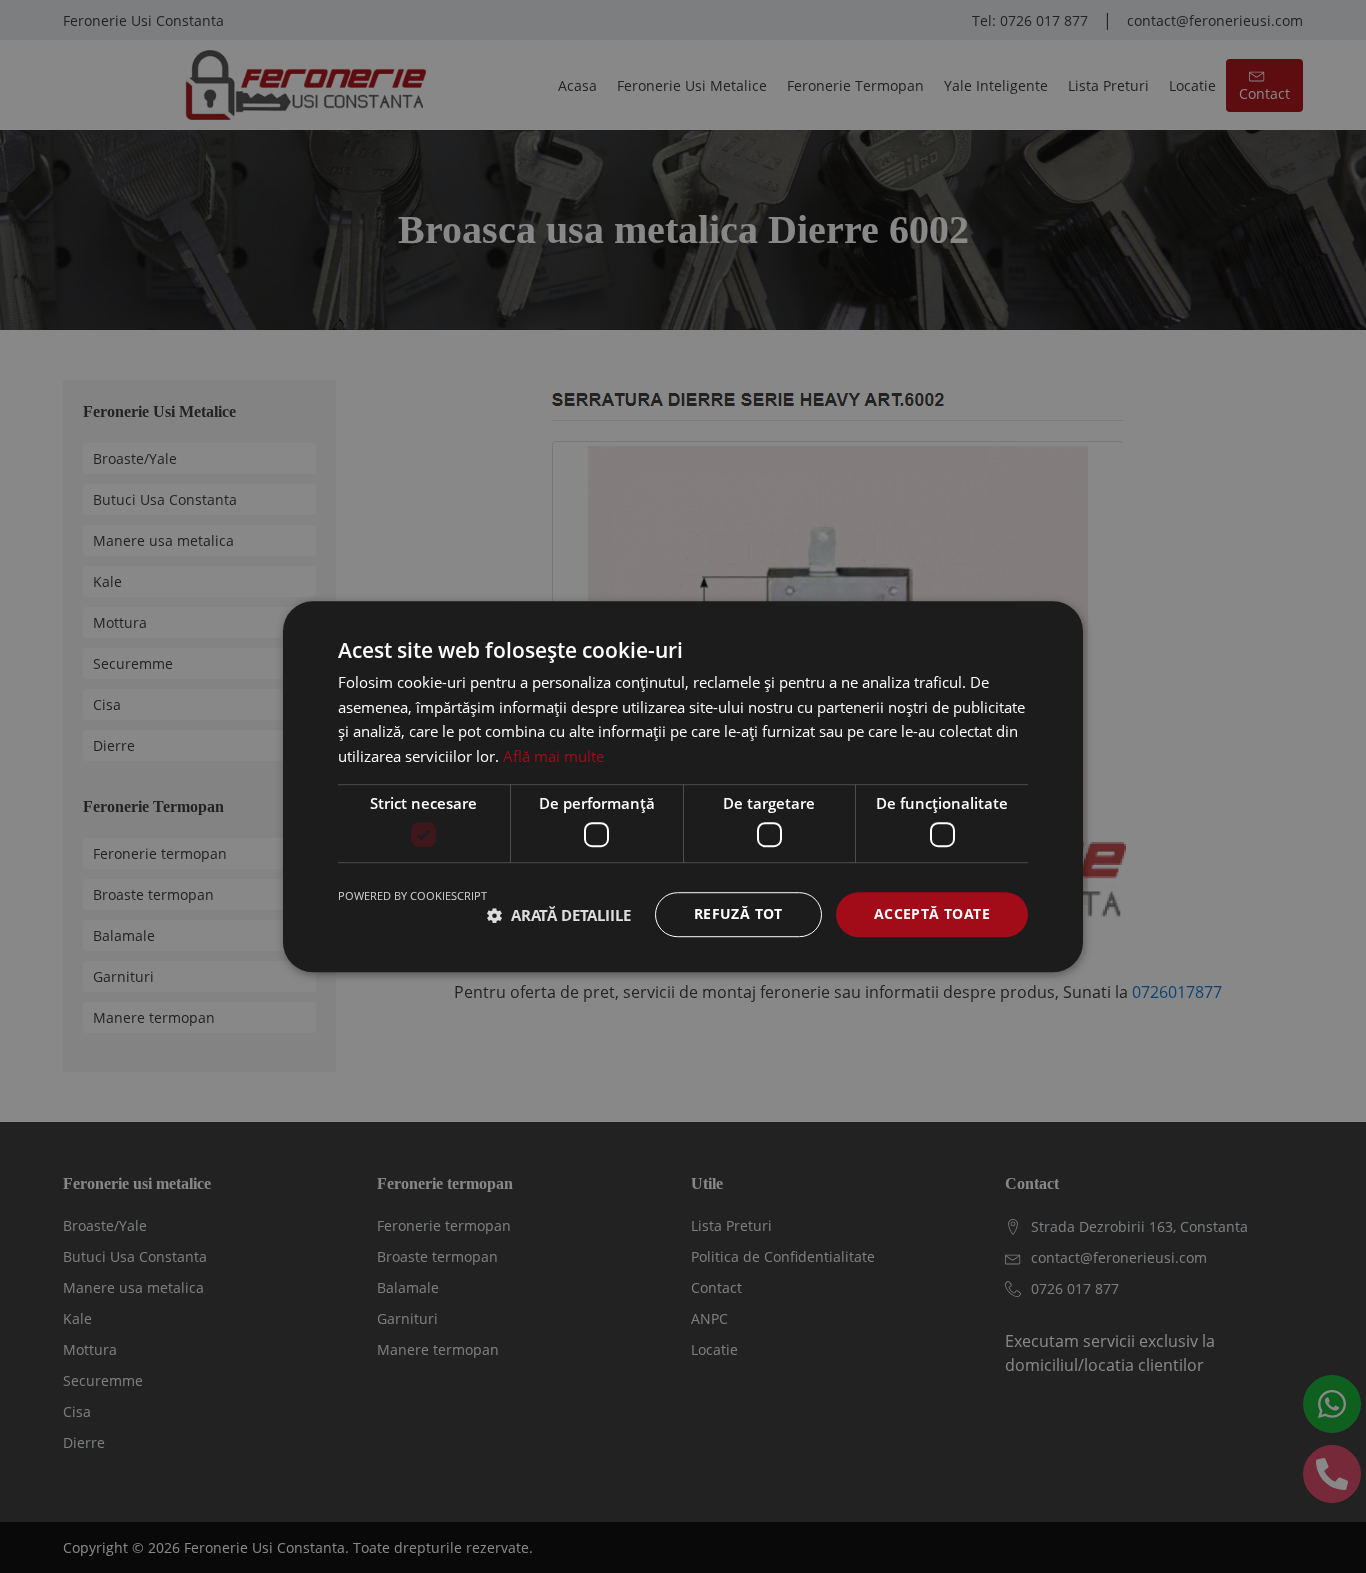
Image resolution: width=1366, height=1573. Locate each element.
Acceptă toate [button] (932, 914)
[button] (559, 915)
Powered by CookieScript (412, 896)
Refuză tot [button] (738, 914)
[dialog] (683, 786)
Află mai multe (553, 756)
